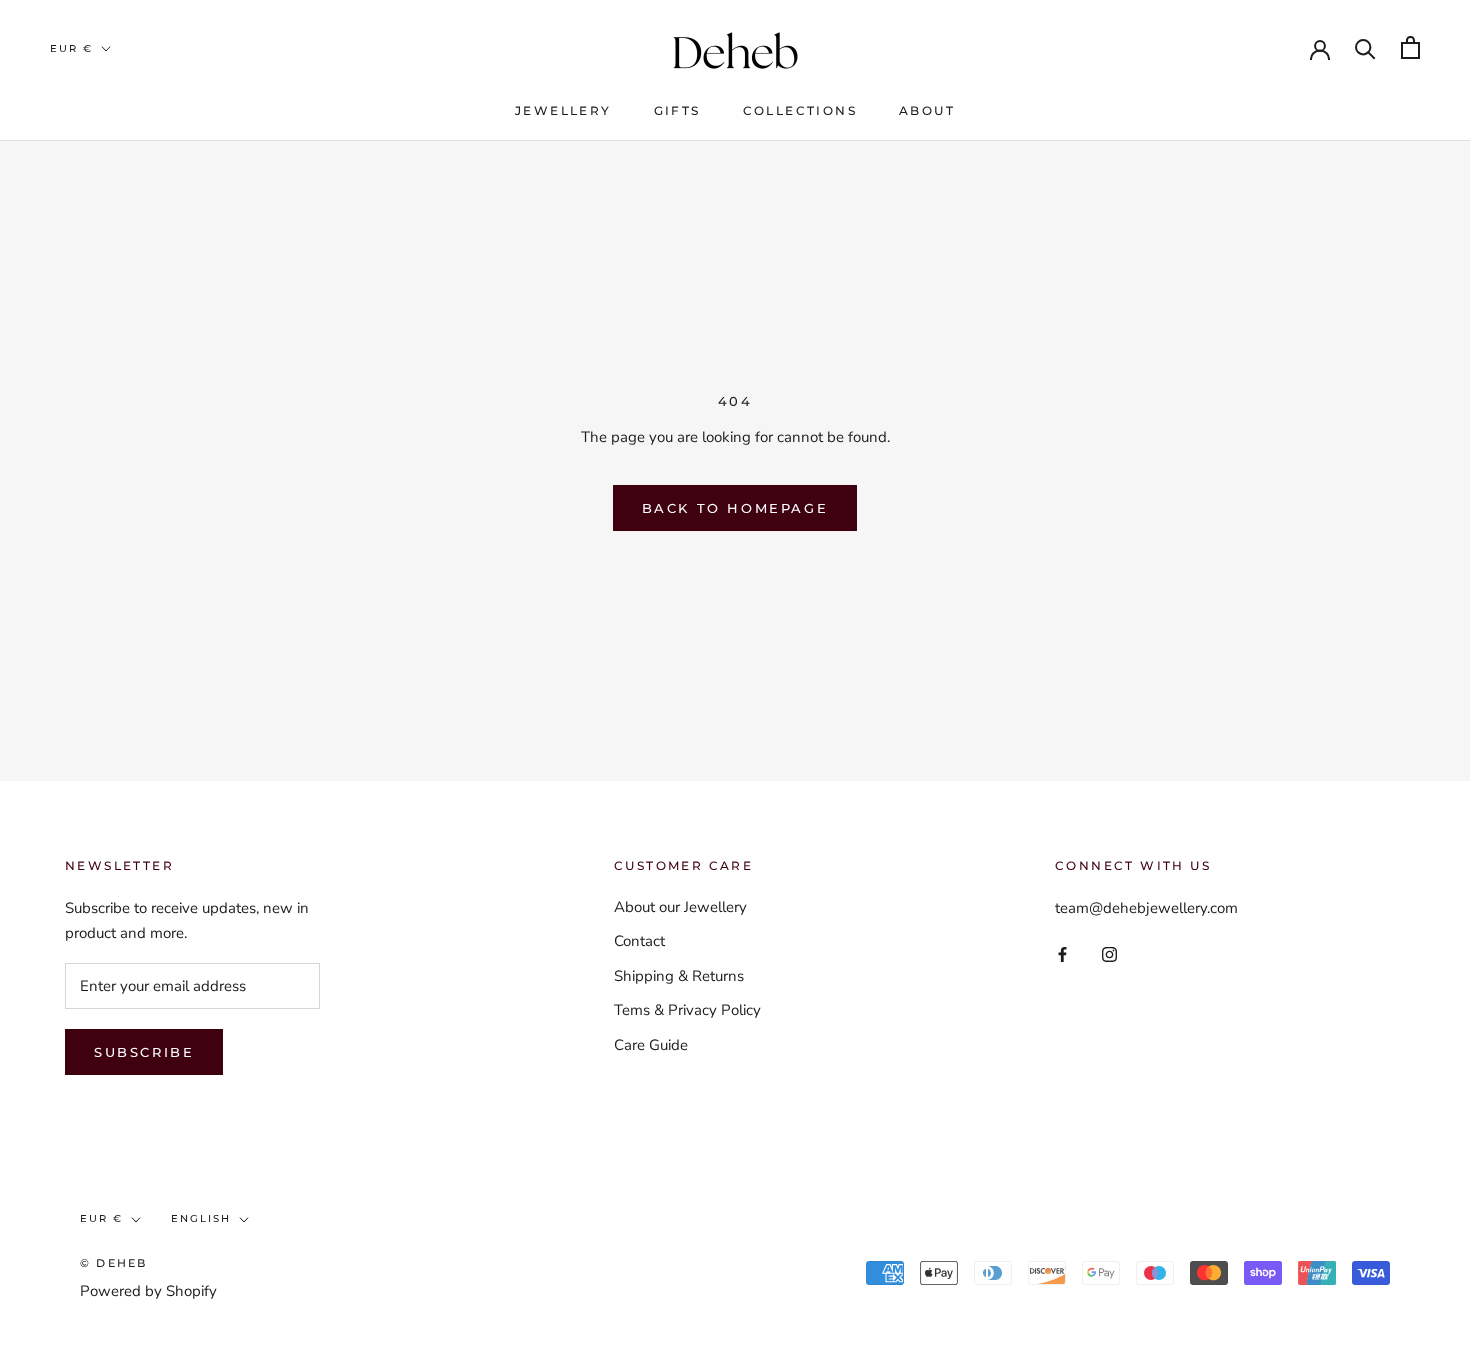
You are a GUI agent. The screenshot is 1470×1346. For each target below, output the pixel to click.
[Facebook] (1062, 953)
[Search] (1365, 47)
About (927, 110)
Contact (639, 941)
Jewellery (563, 110)
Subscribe (144, 1052)
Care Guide (651, 1045)
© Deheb (113, 1263)
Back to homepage (735, 508)
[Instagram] (1109, 953)
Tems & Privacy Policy (687, 1010)
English (201, 1218)
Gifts (677, 110)
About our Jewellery (680, 907)
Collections (800, 110)
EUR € (71, 48)
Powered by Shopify (148, 1291)
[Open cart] (1410, 47)
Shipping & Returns (679, 976)
